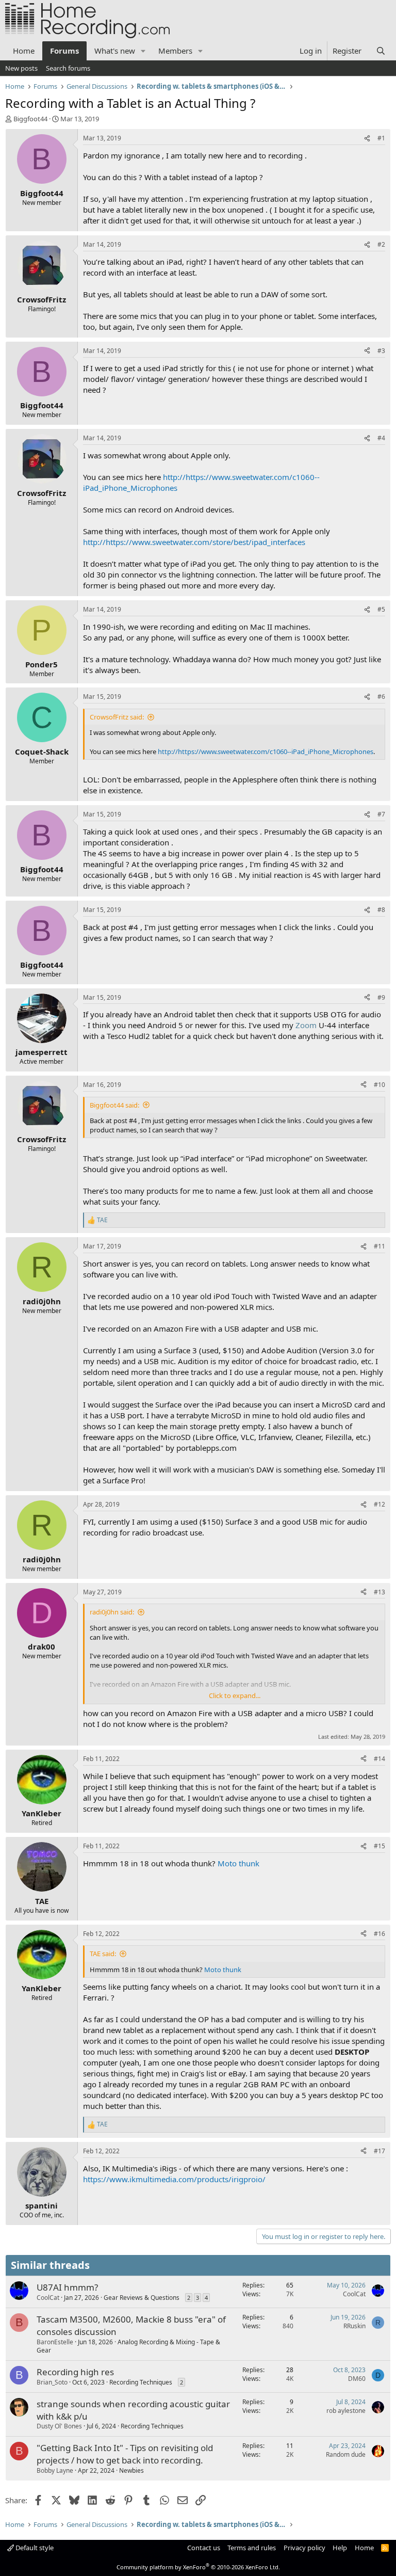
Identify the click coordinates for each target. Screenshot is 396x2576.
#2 (381, 244)
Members (175, 51)
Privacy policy (304, 2548)
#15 (379, 1846)
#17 (379, 2151)
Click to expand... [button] (235, 1695)
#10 (379, 1085)
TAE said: (103, 1954)
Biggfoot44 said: (114, 1105)
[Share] (367, 139)
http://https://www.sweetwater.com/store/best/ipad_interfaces (194, 542)
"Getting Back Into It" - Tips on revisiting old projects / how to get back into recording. (125, 2454)
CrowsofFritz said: (117, 717)
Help (340, 2548)
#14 (379, 1759)
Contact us (204, 2548)
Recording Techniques (141, 2382)
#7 (381, 814)
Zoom (306, 1025)
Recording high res (75, 2372)
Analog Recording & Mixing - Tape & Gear (128, 2346)
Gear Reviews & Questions (142, 2298)
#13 (379, 1592)
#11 (379, 1246)
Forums (64, 51)
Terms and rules (252, 2548)
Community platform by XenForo (198, 2567)
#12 (379, 1504)
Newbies (131, 2470)
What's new (115, 51)
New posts (21, 68)
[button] (143, 51)
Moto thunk (238, 1863)
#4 (381, 438)
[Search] (381, 51)
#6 (381, 697)
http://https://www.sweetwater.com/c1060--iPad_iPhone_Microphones (266, 751)
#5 (381, 609)
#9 (381, 997)
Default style (34, 2548)
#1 (381, 138)
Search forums (68, 68)
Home (24, 51)
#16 (379, 1934)
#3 (381, 351)
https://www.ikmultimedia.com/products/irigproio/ (174, 2179)
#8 (381, 910)
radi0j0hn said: (112, 1612)
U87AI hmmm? (67, 2287)
